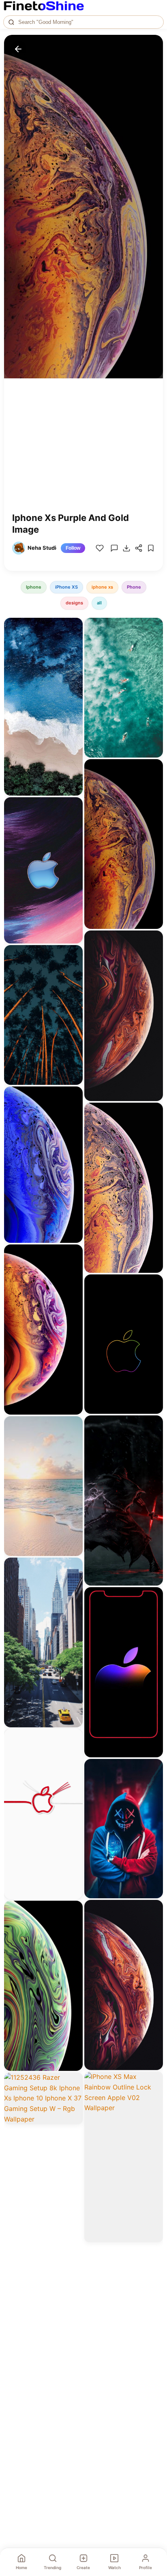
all (99, 603)
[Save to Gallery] (74, 641)
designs (74, 603)
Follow (73, 548)
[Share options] (74, 627)
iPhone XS (66, 587)
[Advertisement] (83, 451)
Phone (134, 587)
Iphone (34, 587)
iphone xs (102, 587)
